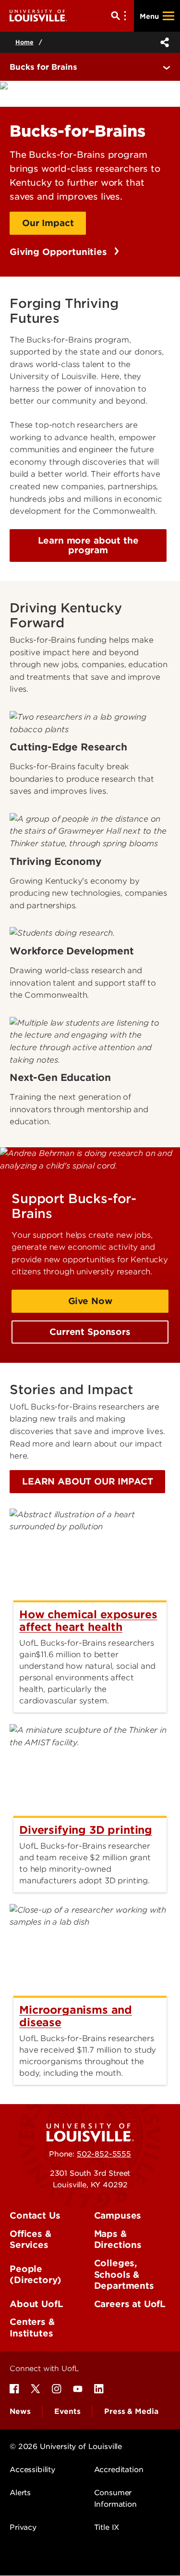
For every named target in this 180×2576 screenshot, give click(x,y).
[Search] (120, 16)
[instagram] (57, 2389)
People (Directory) (36, 2275)
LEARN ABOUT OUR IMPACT (87, 1481)
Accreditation (119, 2470)
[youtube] (78, 2389)
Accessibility (32, 2470)
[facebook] (14, 2389)
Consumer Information (115, 2499)
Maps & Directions (118, 2240)
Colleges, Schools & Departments (124, 2274)
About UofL (36, 2304)
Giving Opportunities (60, 252)
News (20, 2411)
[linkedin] (99, 2389)
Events (67, 2411)
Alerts (20, 2493)
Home (24, 42)
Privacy (23, 2527)
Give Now (90, 1301)
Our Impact (48, 223)
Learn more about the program (88, 545)
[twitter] (36, 2389)
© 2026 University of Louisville (66, 2447)
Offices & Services (30, 2240)
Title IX (107, 2527)
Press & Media (131, 2411)
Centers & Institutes (32, 2328)
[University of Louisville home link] (38, 16)
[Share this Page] (163, 42)
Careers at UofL (130, 2304)
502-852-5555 (104, 2154)
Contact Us (35, 2215)
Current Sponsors (90, 1332)
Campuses (118, 2215)
